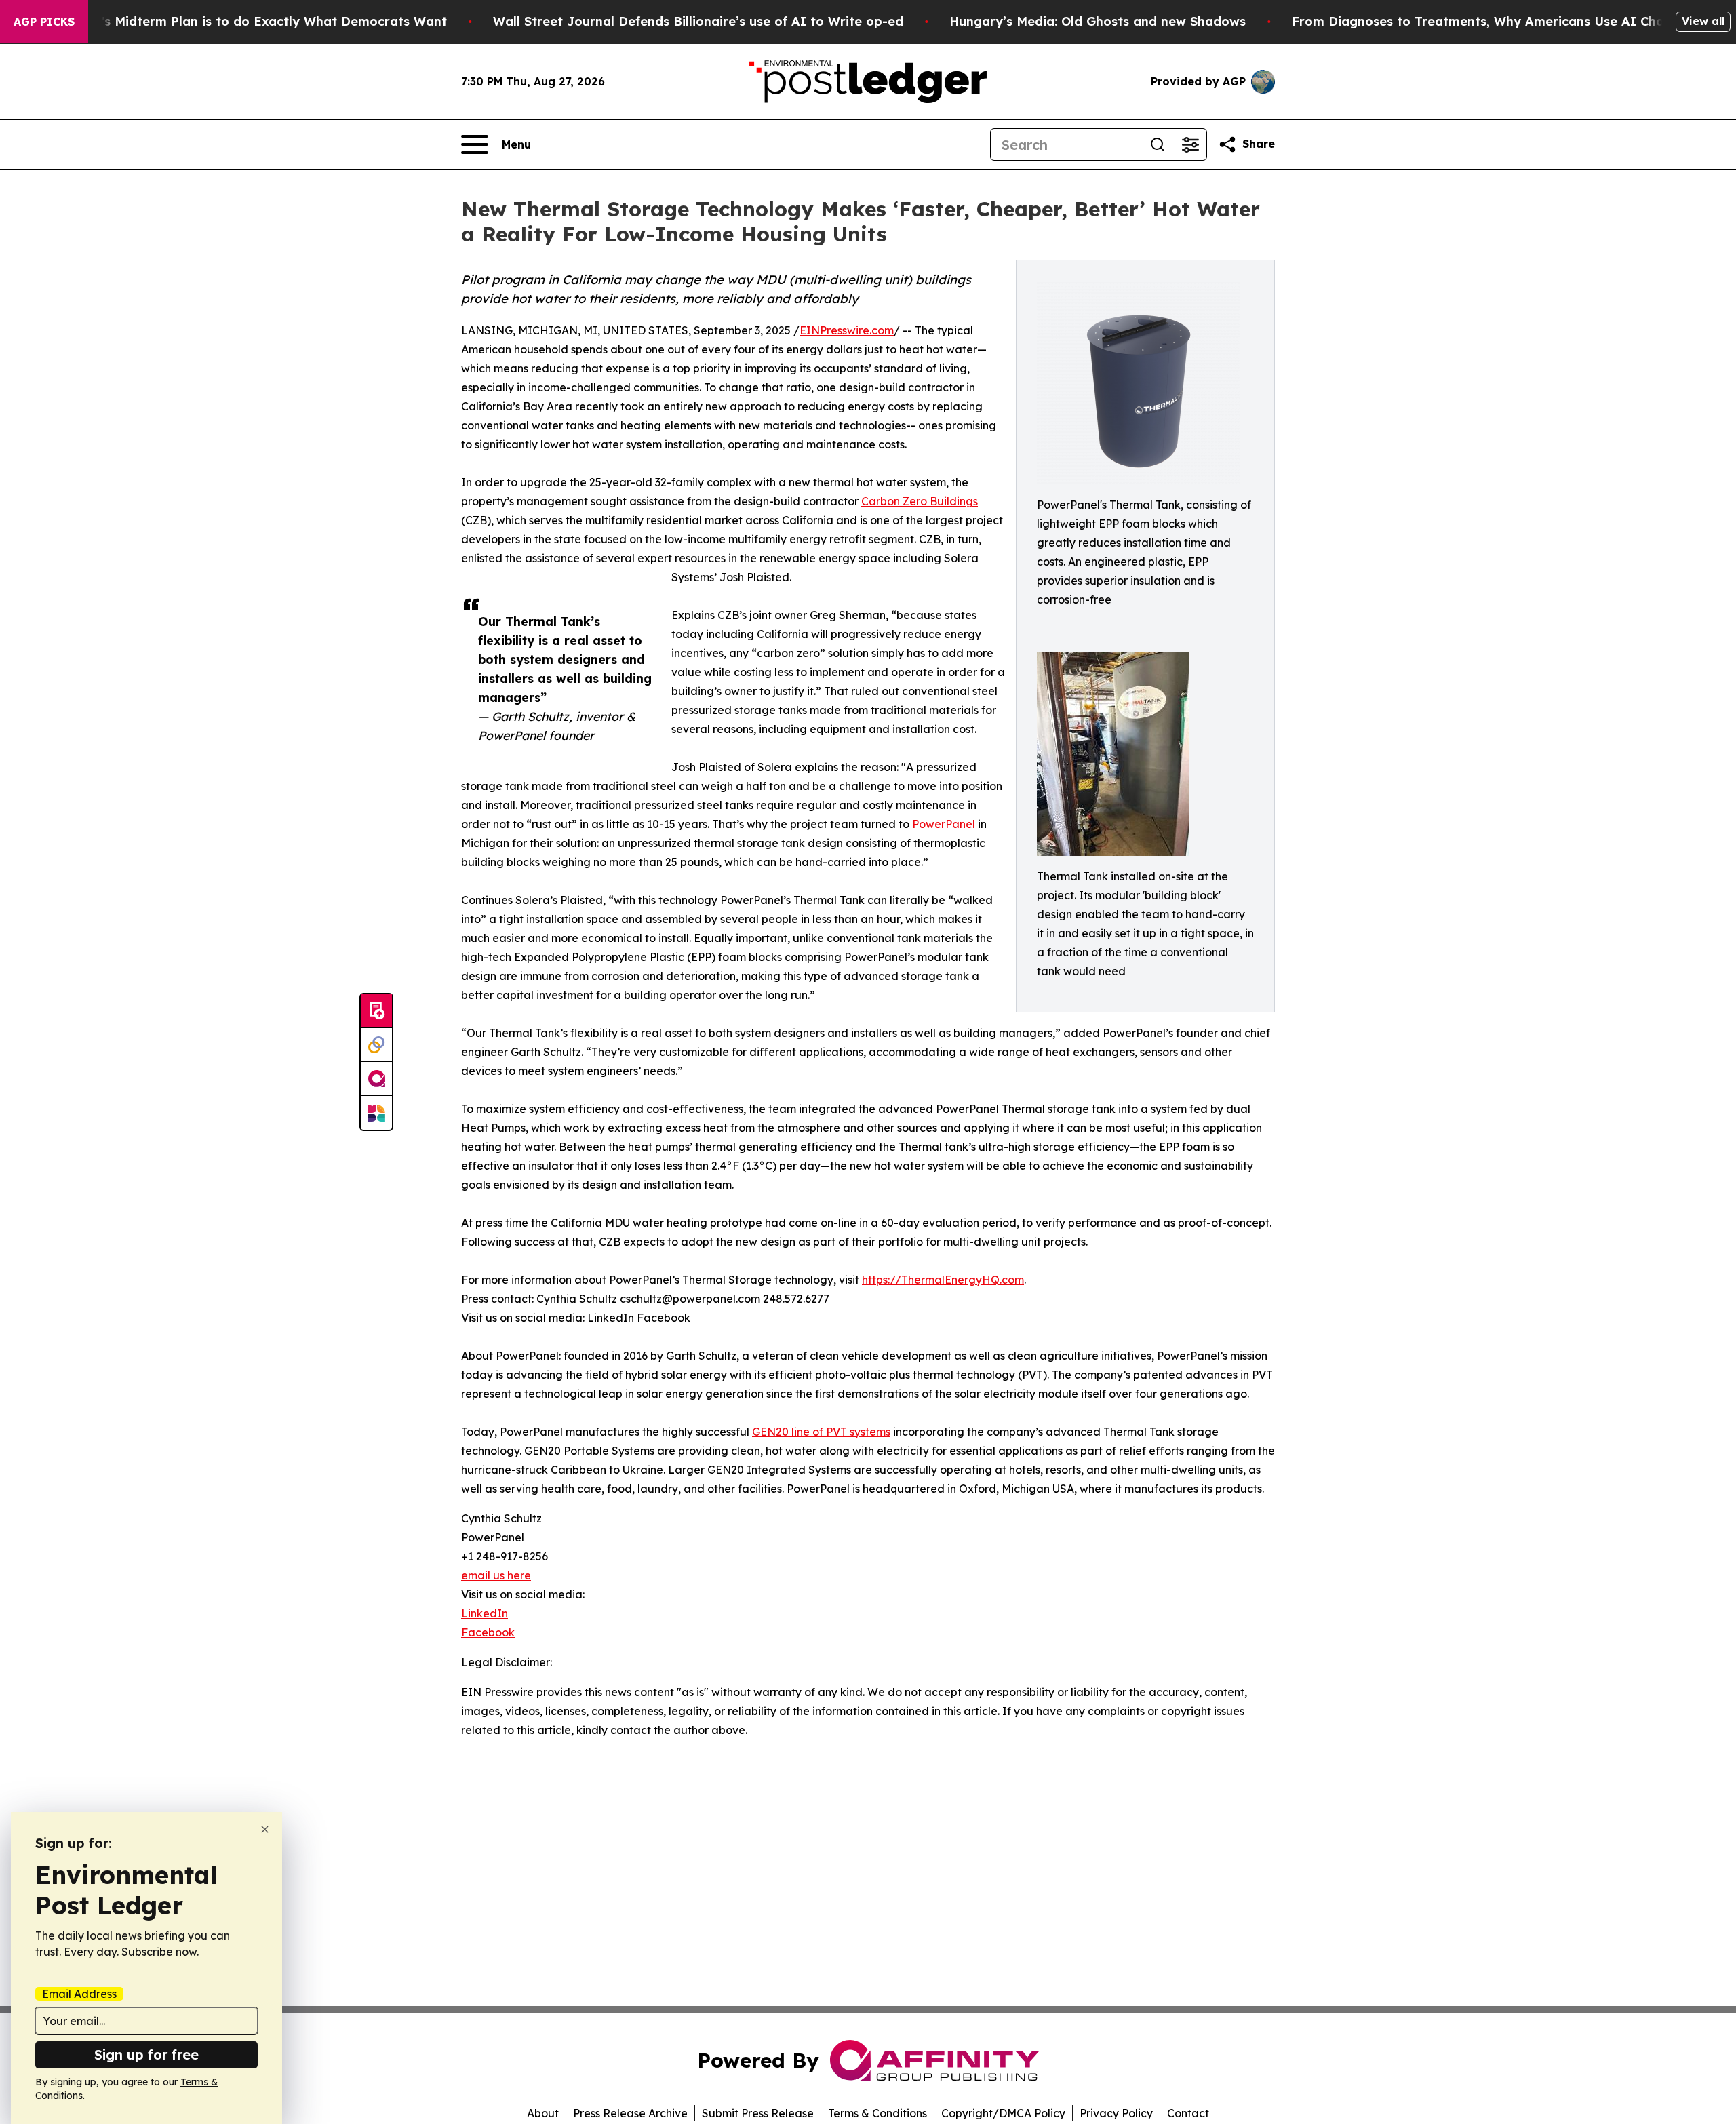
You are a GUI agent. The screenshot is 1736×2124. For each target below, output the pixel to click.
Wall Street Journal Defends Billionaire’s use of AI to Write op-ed (698, 21)
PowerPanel (944, 824)
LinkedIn (485, 1613)
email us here (496, 1575)
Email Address (79, 1994)
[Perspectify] (376, 1045)
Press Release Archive (630, 2113)
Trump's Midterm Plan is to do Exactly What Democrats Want (254, 21)
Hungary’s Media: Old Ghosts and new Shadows (1098, 21)
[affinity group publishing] (376, 1079)
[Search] (1158, 144)
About (543, 2113)
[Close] (265, 1829)
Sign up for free (146, 2054)
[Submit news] (376, 1011)
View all (1703, 21)
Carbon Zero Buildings (920, 501)
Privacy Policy (1116, 2113)
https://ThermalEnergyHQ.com (943, 1280)
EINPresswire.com (847, 330)
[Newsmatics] (376, 1113)
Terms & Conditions (877, 2113)
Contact (1188, 2113)
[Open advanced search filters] (1190, 144)
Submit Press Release (758, 2113)
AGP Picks (44, 22)
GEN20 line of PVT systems (821, 1432)
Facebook (488, 1632)
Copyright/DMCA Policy (1003, 2113)
